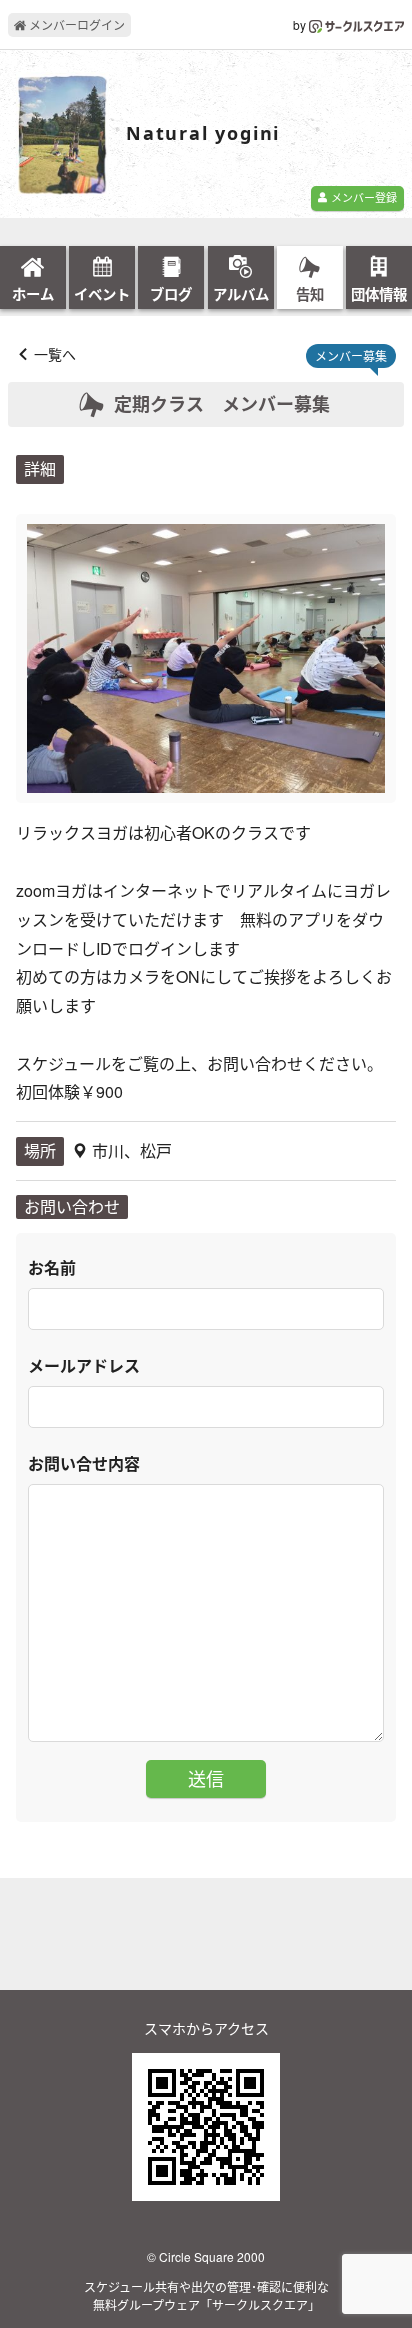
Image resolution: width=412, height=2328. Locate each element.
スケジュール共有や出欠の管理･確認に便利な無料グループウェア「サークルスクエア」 (206, 2295)
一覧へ (55, 354)
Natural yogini (203, 134)
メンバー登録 (362, 197)
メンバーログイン (75, 24)
